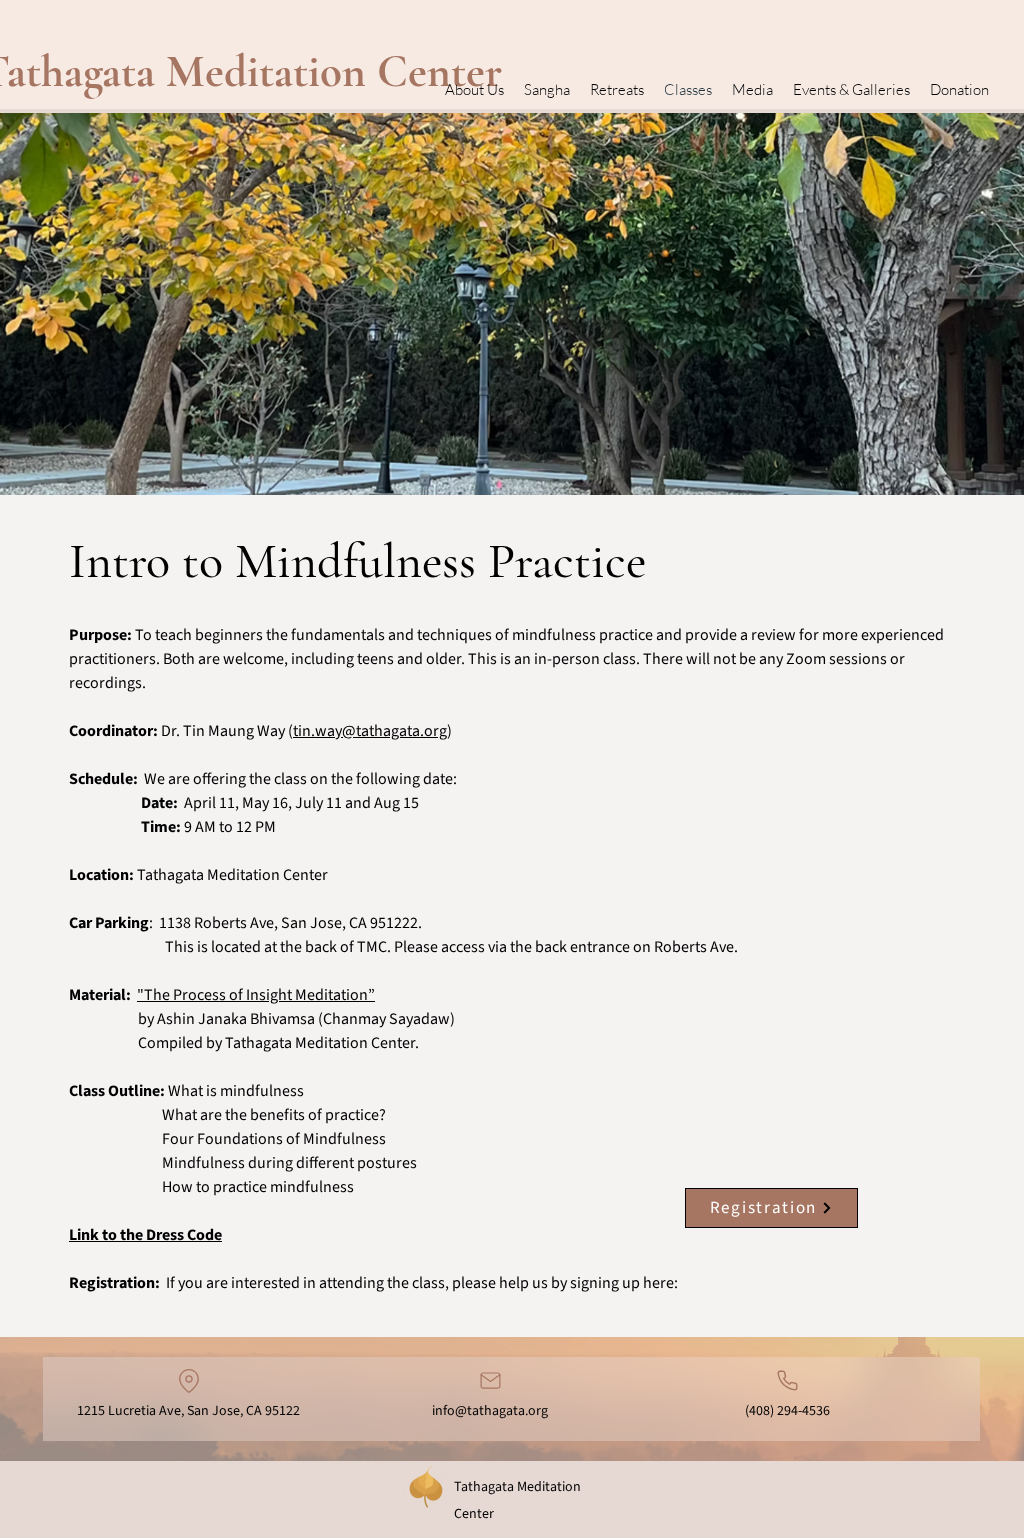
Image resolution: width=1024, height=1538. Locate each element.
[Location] (188, 1380)
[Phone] (787, 1380)
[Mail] (490, 1380)
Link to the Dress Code (145, 1235)
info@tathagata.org (490, 1411)
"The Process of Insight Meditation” (256, 995)
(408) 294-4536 (787, 1411)
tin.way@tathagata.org (370, 731)
